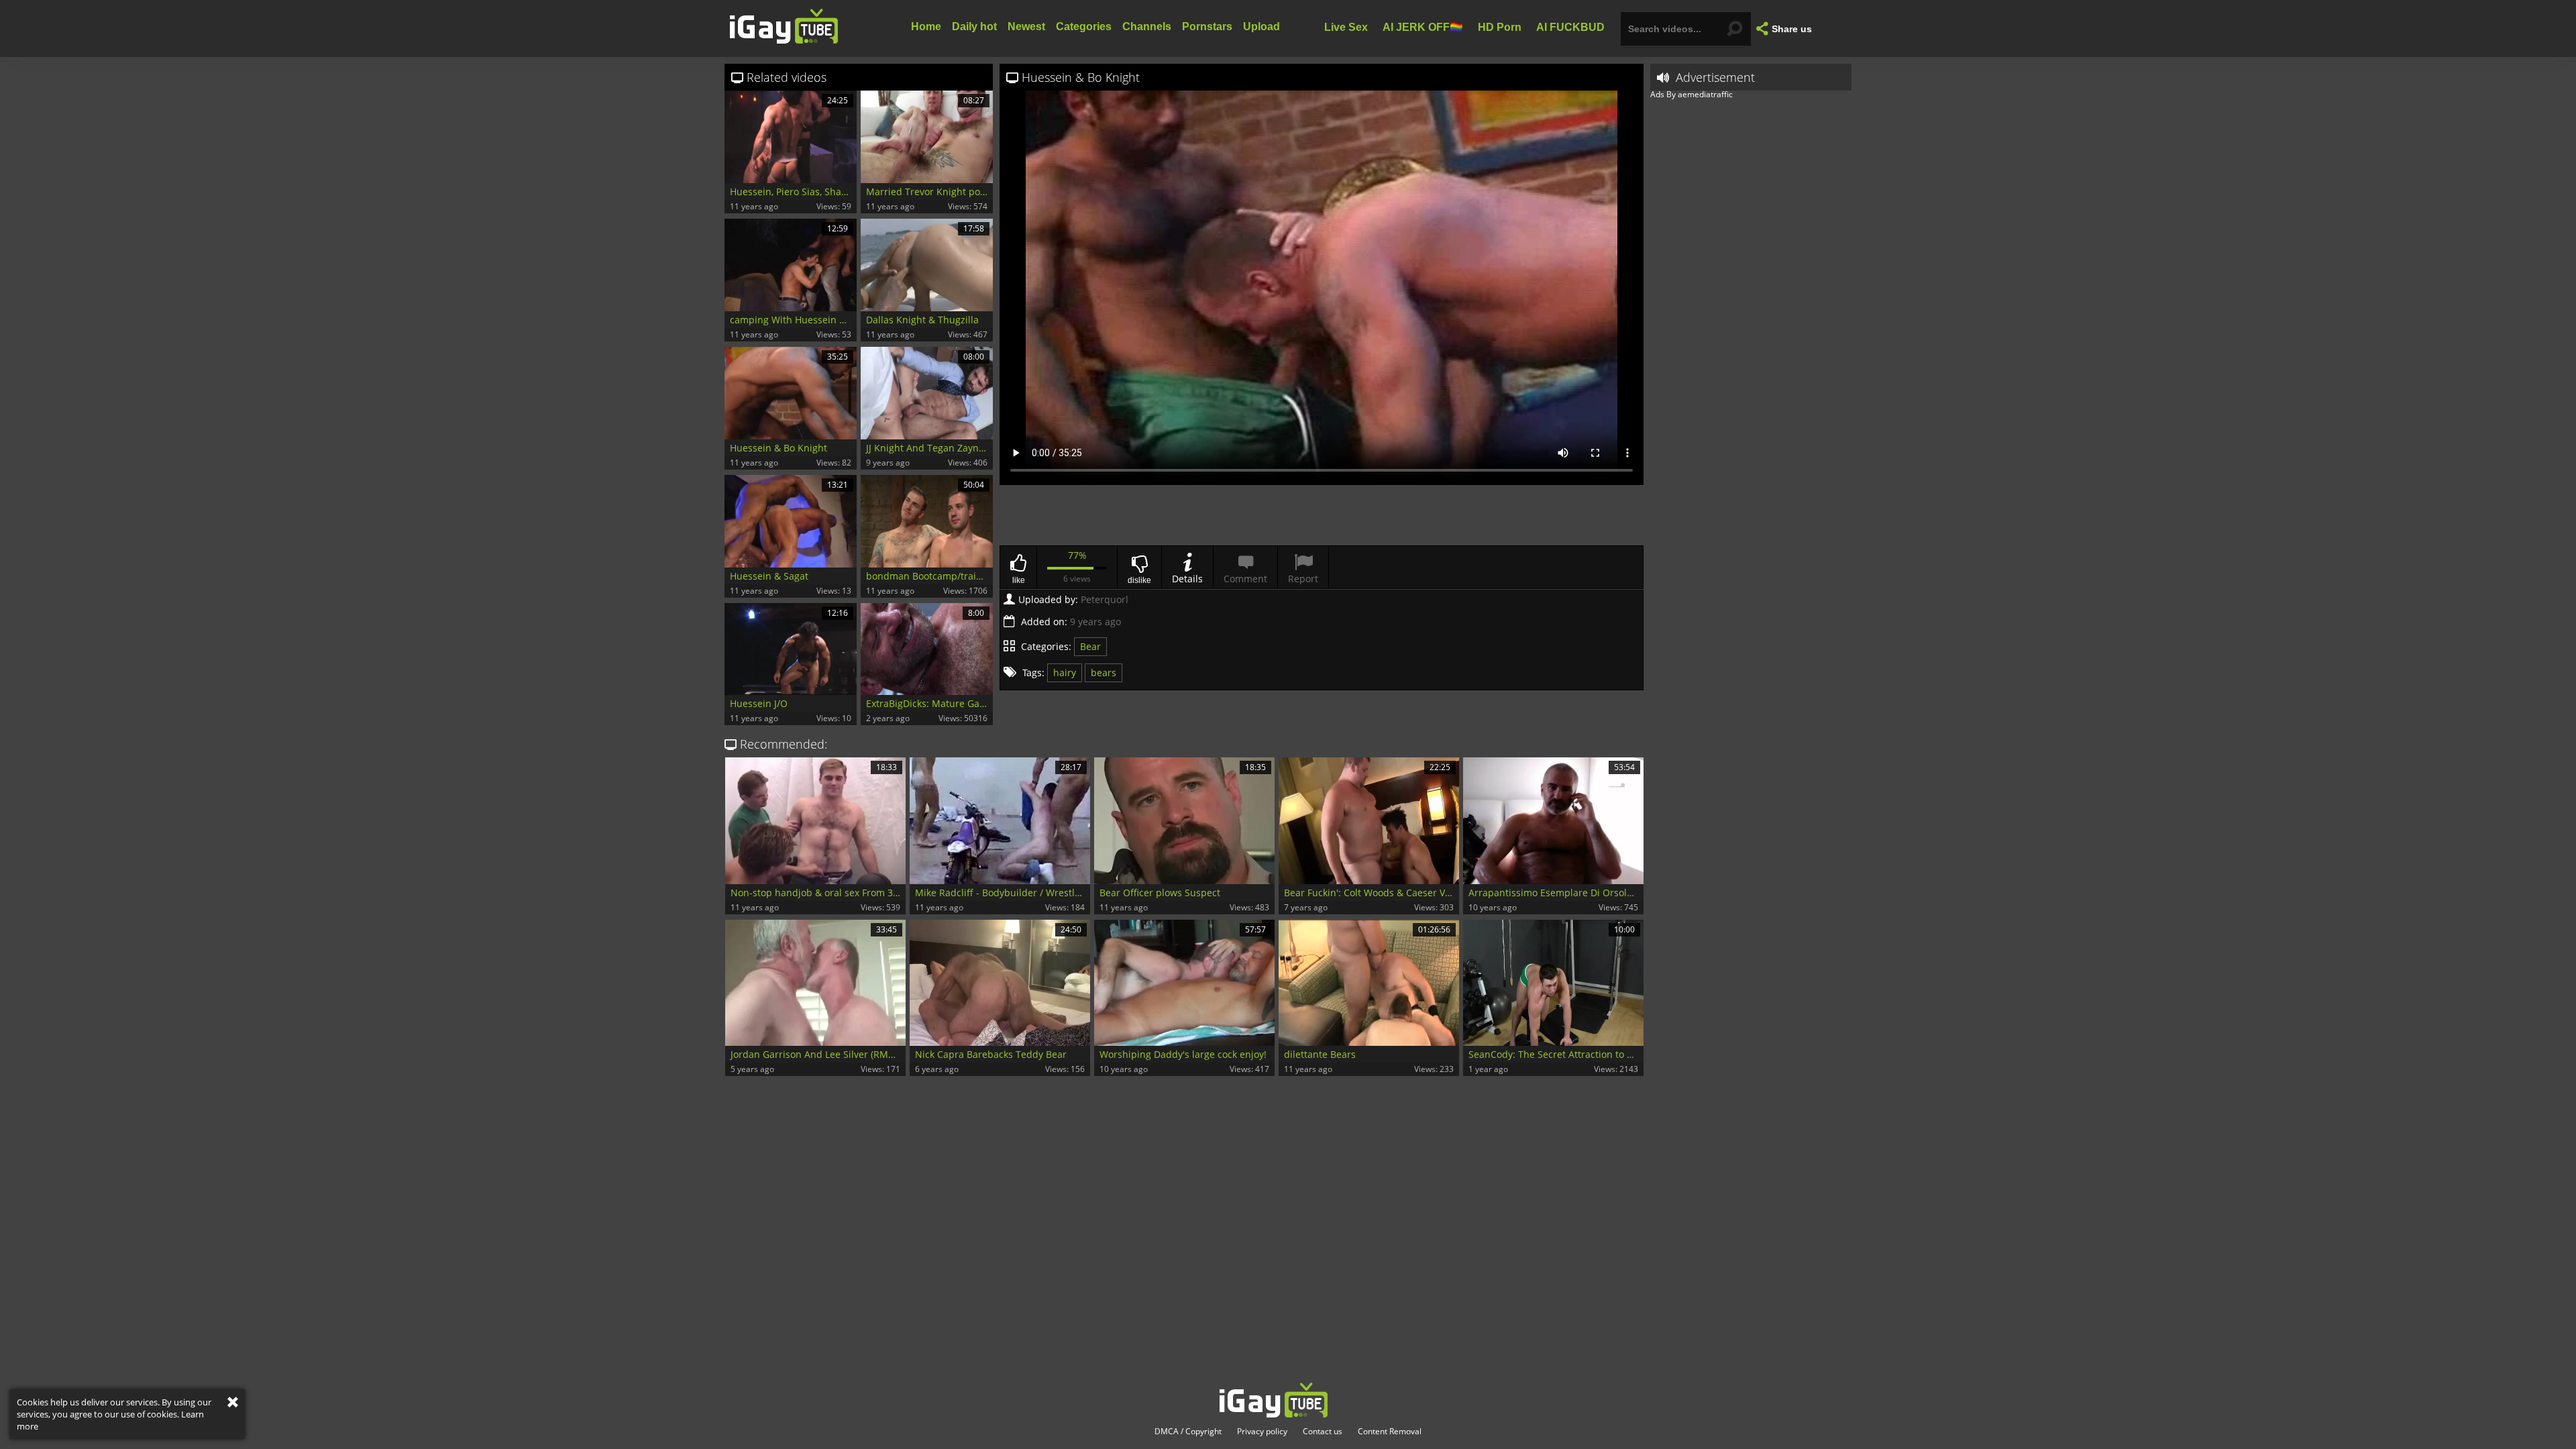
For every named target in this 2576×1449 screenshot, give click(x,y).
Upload (1262, 26)
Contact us (1323, 1432)
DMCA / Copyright (1188, 1432)
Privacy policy (1262, 1432)
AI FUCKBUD (1570, 26)
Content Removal (1390, 1432)
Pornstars (1207, 26)
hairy (1065, 673)
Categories (1084, 26)
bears (1104, 673)
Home (926, 26)
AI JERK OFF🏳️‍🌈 (1423, 26)
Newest (1026, 26)
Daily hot (974, 26)
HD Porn (1500, 26)
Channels (1147, 26)
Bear (1090, 646)
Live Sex (1346, 26)
